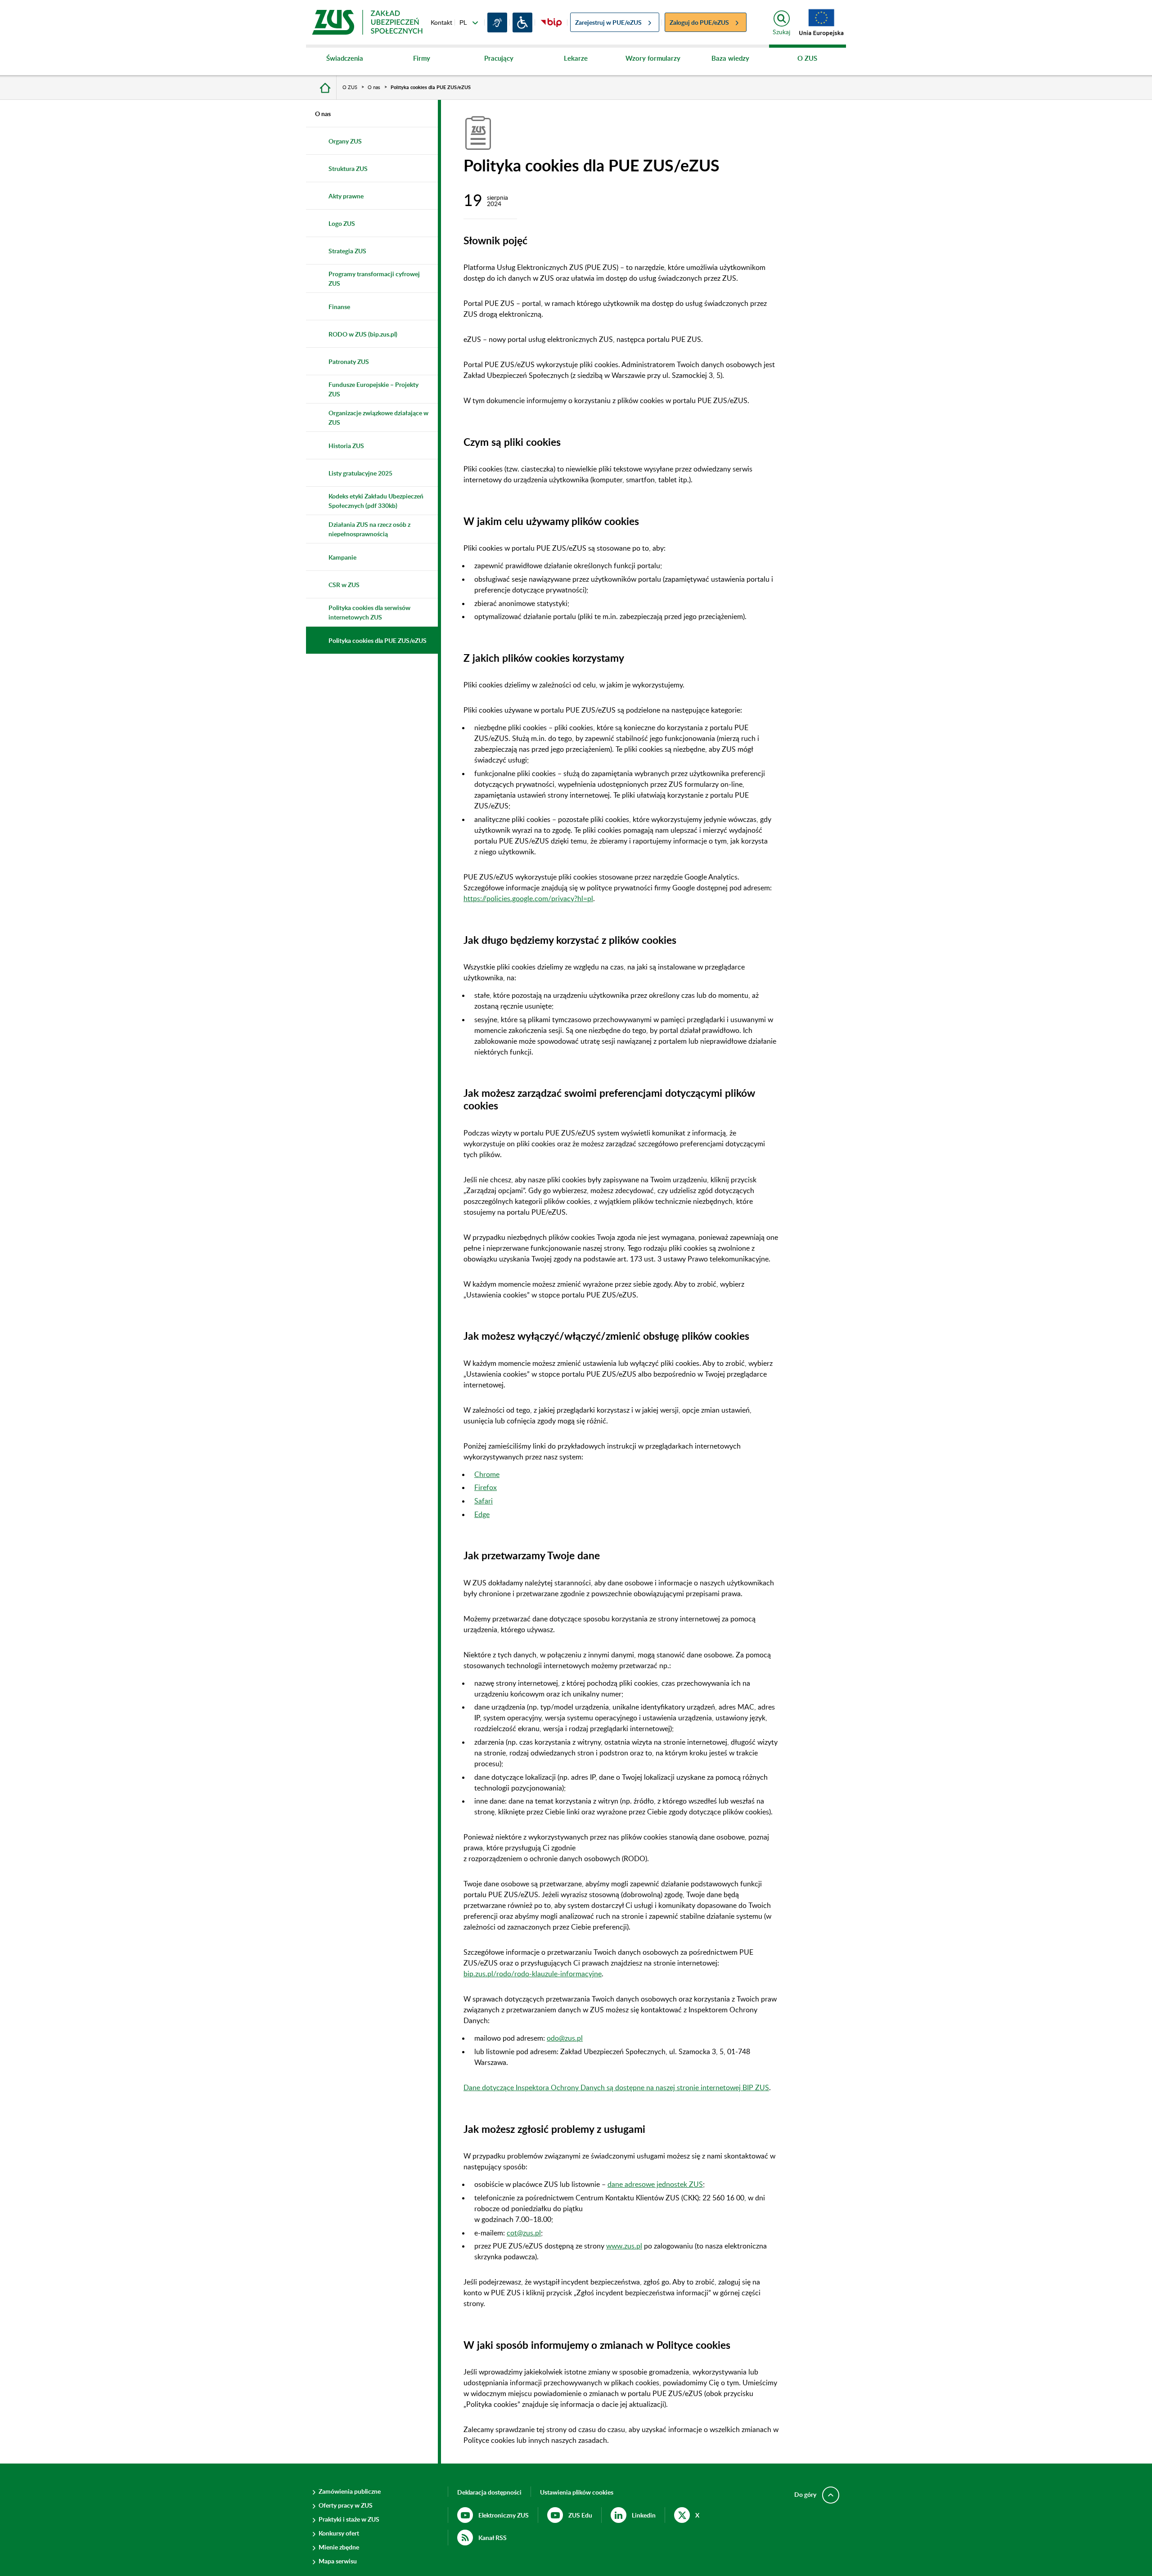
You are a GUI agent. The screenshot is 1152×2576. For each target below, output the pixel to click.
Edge (482, 1514)
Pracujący (487, 63)
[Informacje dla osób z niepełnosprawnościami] (522, 22)
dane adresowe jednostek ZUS (655, 2184)
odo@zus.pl (565, 2038)
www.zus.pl (624, 2246)
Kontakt (441, 22)
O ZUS (793, 63)
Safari (484, 1501)
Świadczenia (335, 63)
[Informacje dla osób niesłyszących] (497, 22)
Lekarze (562, 63)
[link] (822, 22)
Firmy (407, 63)
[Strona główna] (325, 87)
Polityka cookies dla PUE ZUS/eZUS (431, 87)
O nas (374, 87)
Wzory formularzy (648, 63)
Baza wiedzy (720, 63)
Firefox (486, 1487)
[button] (577, 2492)
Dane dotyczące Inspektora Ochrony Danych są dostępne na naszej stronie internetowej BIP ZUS (616, 2087)
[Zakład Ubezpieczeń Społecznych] (367, 22)
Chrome (487, 1474)
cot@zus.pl (524, 2233)
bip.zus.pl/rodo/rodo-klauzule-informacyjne (533, 1973)
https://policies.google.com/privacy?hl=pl (528, 898)
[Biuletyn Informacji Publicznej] (551, 22)
